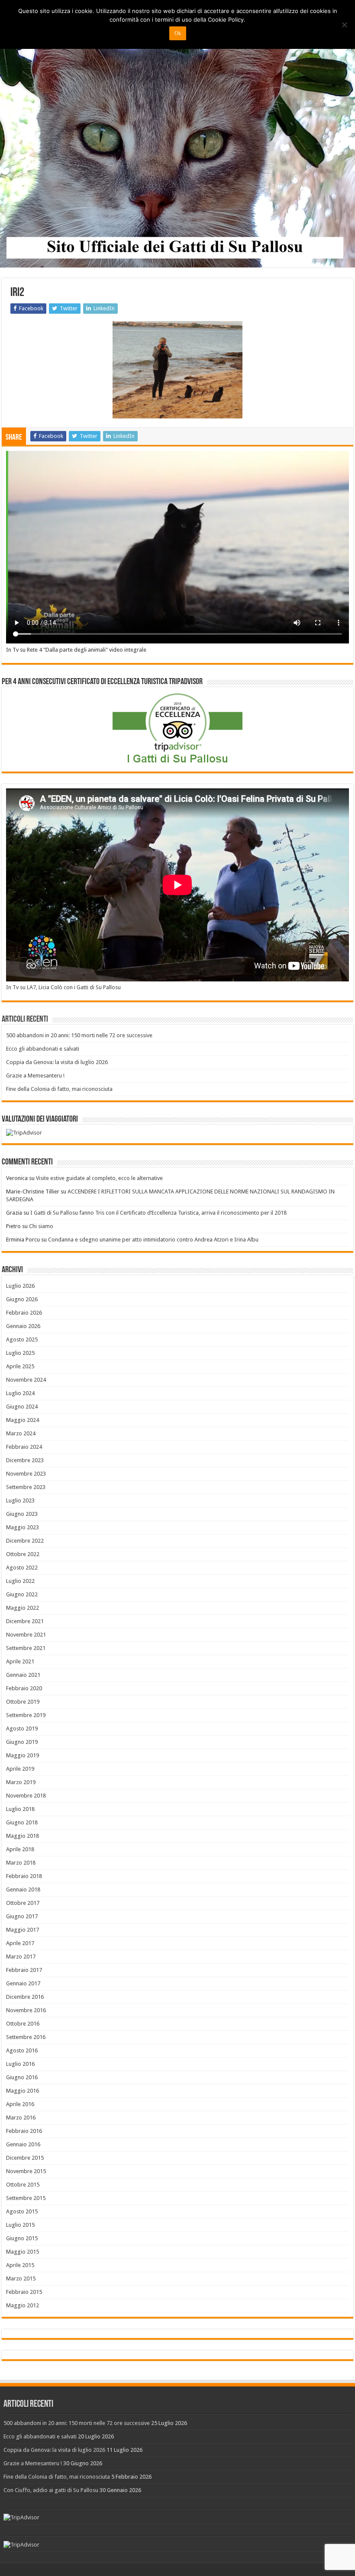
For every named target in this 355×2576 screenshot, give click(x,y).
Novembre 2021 (26, 1635)
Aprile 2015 (20, 2265)
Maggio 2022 (23, 1608)
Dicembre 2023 (25, 1460)
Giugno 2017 (22, 1916)
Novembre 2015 (26, 2171)
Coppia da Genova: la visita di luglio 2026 (57, 1062)
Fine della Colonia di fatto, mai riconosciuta (59, 1089)
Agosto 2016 (22, 2050)
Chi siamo (41, 1226)
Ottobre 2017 (23, 1903)
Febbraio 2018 (24, 1876)
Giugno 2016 (22, 2077)
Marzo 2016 (21, 2118)
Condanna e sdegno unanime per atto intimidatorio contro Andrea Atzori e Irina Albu (153, 1240)
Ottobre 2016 (23, 2024)
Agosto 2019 (22, 1729)
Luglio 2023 (20, 1500)
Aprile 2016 (20, 2104)
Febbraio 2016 (24, 2131)
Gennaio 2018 (23, 1889)
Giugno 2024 (22, 1407)
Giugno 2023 (22, 1514)
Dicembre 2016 (25, 1997)
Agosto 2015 (22, 2211)
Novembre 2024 (26, 1380)
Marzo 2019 (21, 1782)
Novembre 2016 (26, 2010)
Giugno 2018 (22, 1822)
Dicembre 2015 (25, 2158)
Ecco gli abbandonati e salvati (43, 1049)
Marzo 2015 (21, 2279)
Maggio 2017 (23, 1930)
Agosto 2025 (22, 1339)
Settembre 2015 (26, 2198)
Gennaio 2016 (23, 2144)
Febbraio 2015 (24, 2292)
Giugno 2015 (22, 2238)
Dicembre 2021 (25, 1621)
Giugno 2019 (22, 1742)
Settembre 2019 (26, 1715)
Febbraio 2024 (24, 1447)
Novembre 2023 (26, 1474)
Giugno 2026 (22, 1299)
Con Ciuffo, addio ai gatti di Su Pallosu (51, 2490)
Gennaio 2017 (23, 1983)
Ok (178, 33)
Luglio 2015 (20, 2225)
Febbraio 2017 (24, 1970)
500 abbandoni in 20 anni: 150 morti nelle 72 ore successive (79, 1035)
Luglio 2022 (20, 1581)
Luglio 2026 (20, 1286)
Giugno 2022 (22, 1594)
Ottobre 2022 (23, 1554)
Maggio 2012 (23, 2305)
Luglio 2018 (20, 1809)
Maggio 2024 (23, 1420)
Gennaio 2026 (23, 1326)
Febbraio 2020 (24, 1688)
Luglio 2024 (20, 1393)
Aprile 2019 (20, 1769)
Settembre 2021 (26, 1648)
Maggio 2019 (23, 1755)
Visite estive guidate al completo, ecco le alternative (99, 1178)
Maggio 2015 (23, 2252)
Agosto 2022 (22, 1568)
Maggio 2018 (23, 1836)
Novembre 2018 (26, 1796)
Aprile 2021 (20, 1661)
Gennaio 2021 (23, 1675)
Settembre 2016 (26, 2037)
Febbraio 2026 (24, 1313)
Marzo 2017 (21, 1957)
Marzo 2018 (21, 1863)
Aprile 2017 (20, 1943)
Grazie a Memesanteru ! (35, 1076)
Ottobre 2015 (23, 2185)
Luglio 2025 (20, 1353)
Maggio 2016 (23, 2091)
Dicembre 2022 (25, 1541)
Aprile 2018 (20, 1849)
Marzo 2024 (21, 1433)
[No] (344, 25)
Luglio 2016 (20, 2064)
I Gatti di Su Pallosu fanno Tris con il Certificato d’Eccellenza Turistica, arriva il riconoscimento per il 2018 (158, 1213)
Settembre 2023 (26, 1487)
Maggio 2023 (23, 1527)
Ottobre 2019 (23, 1702)
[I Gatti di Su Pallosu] (177, 134)
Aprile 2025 (20, 1366)
